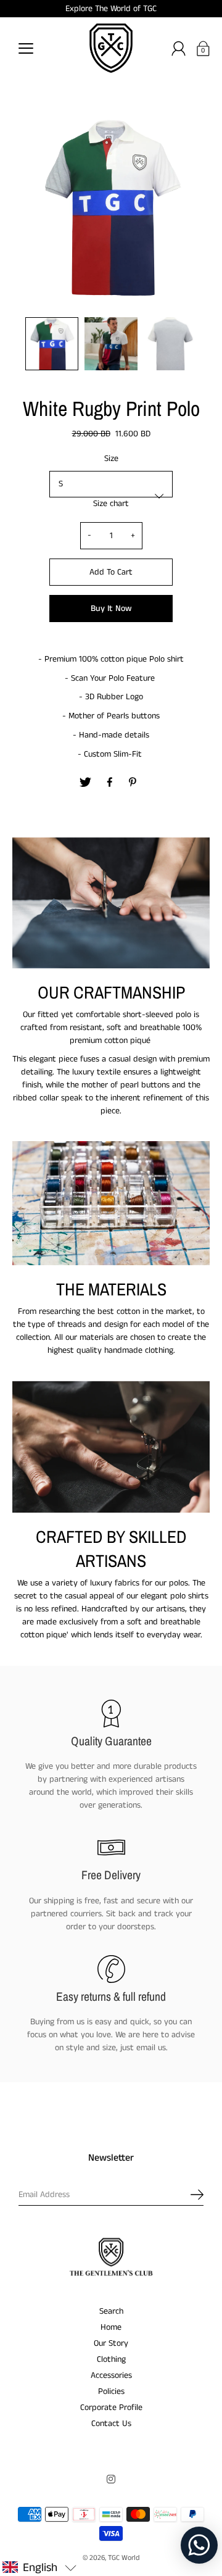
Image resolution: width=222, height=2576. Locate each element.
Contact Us (111, 2424)
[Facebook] (110, 783)
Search (111, 2311)
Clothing (111, 2359)
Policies (111, 2391)
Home (111, 2327)
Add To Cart (111, 572)
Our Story (111, 2343)
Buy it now (111, 609)
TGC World (124, 2558)
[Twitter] (86, 783)
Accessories (111, 2375)
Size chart (111, 504)
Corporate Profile (111, 2408)
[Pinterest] (134, 783)
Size (111, 459)
